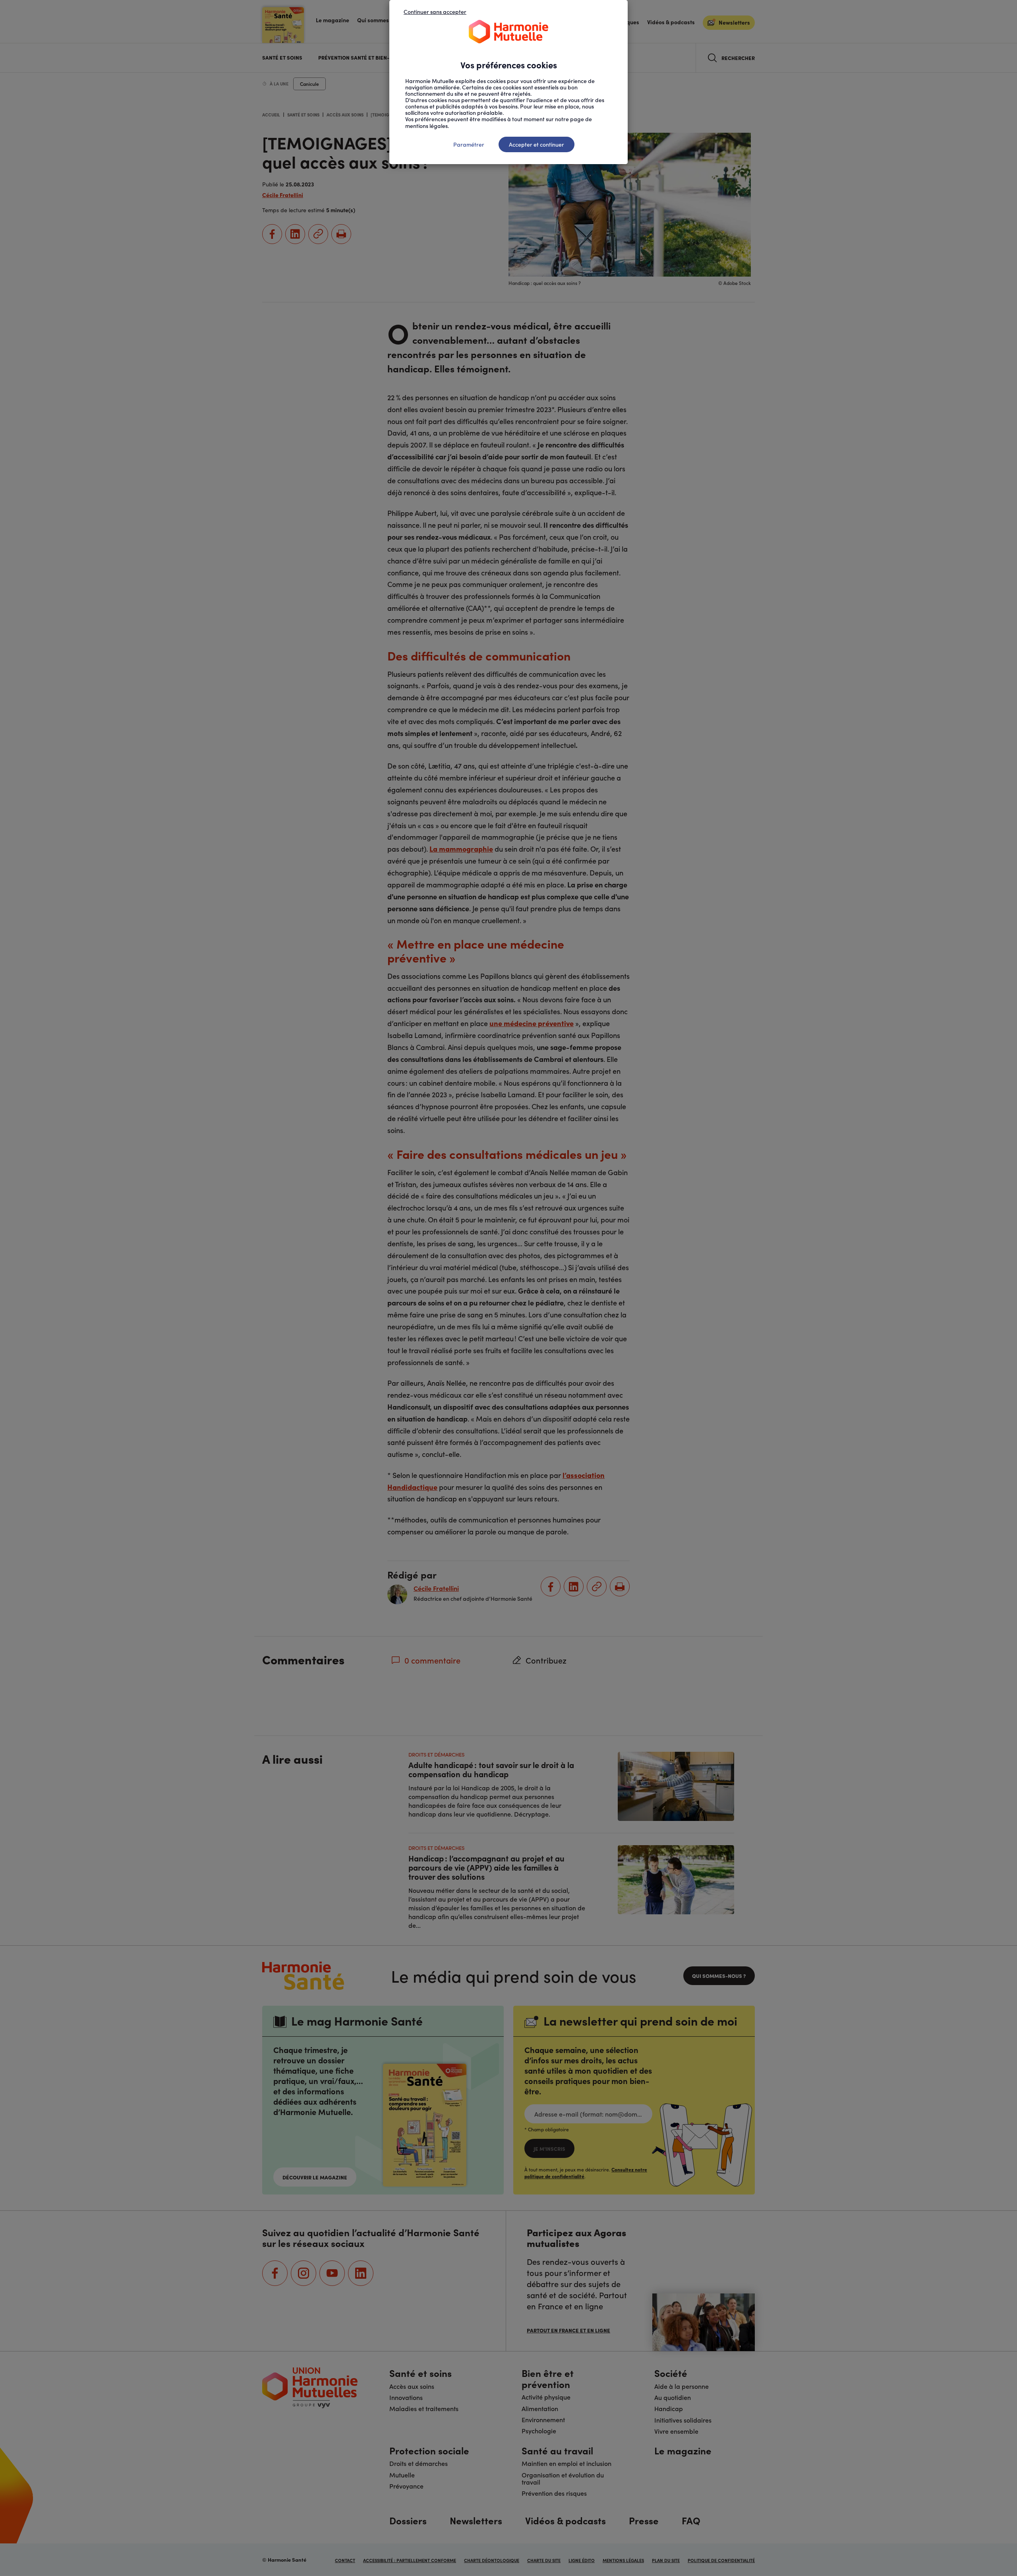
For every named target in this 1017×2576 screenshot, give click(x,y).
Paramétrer (469, 144)
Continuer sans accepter (435, 12)
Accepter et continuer (537, 144)
